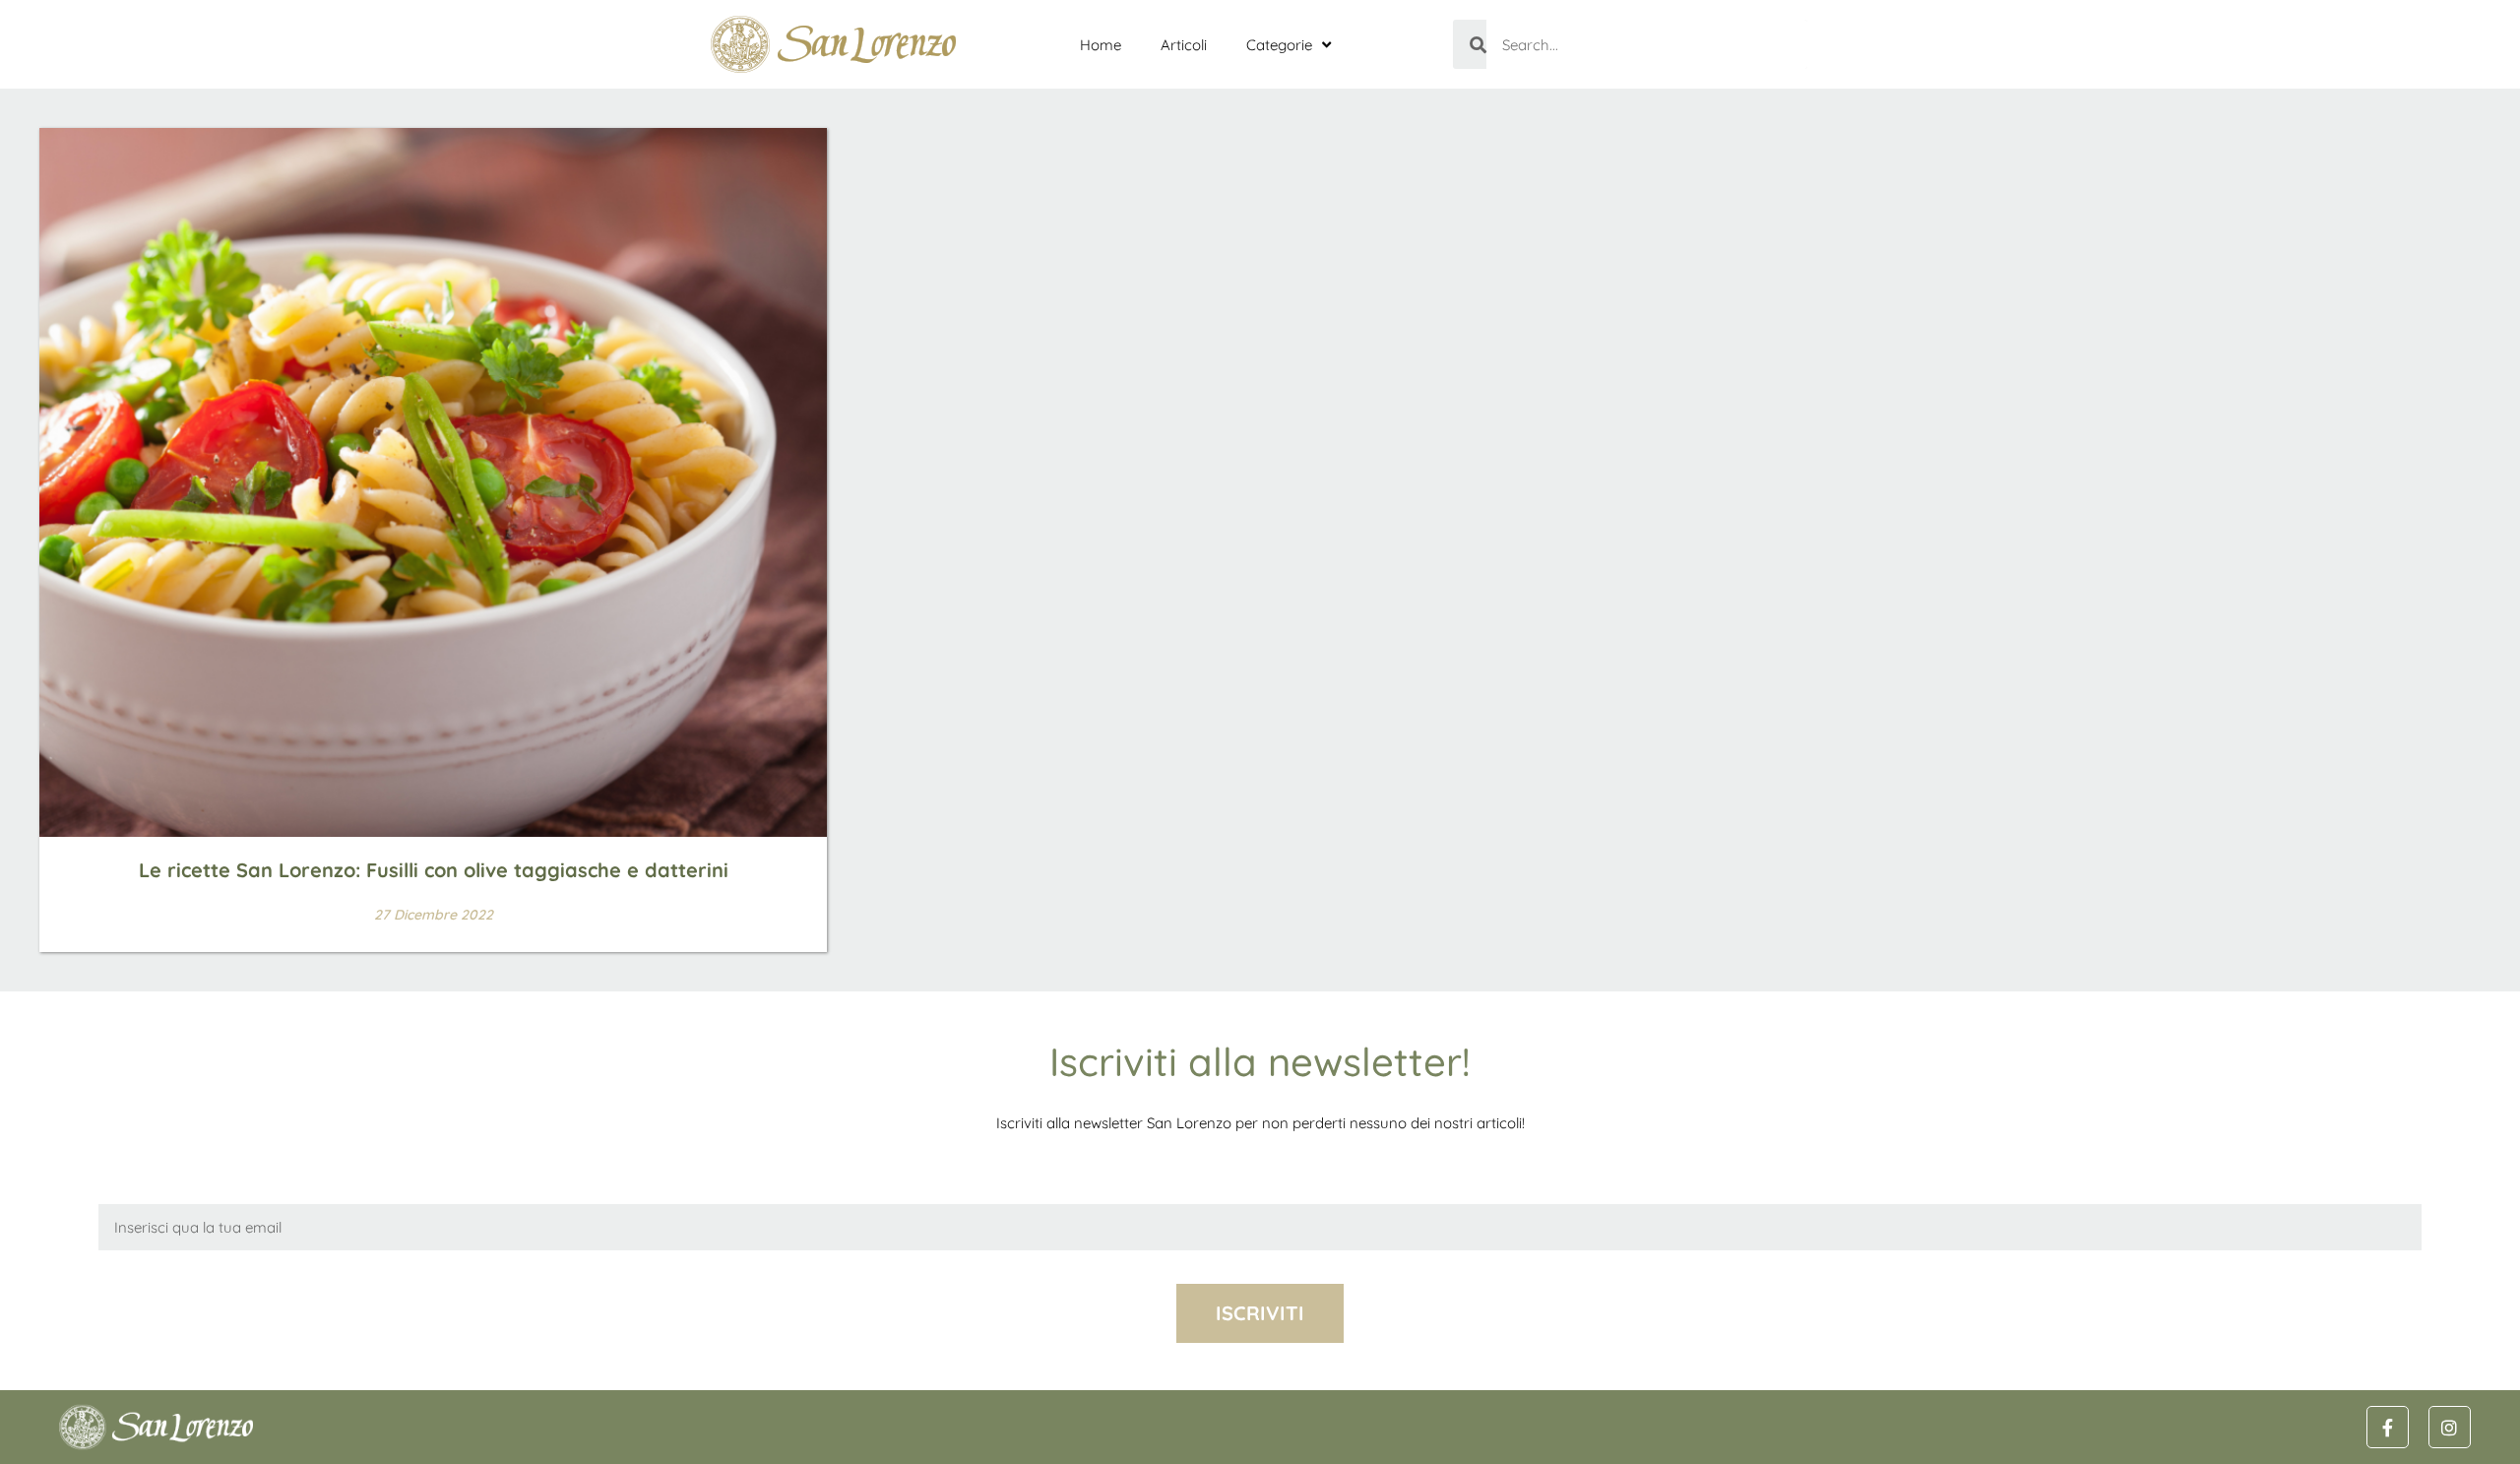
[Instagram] (2450, 1427)
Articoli (1184, 45)
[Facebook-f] (2388, 1427)
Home (1101, 45)
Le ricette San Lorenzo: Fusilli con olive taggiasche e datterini (434, 870)
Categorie (1279, 45)
